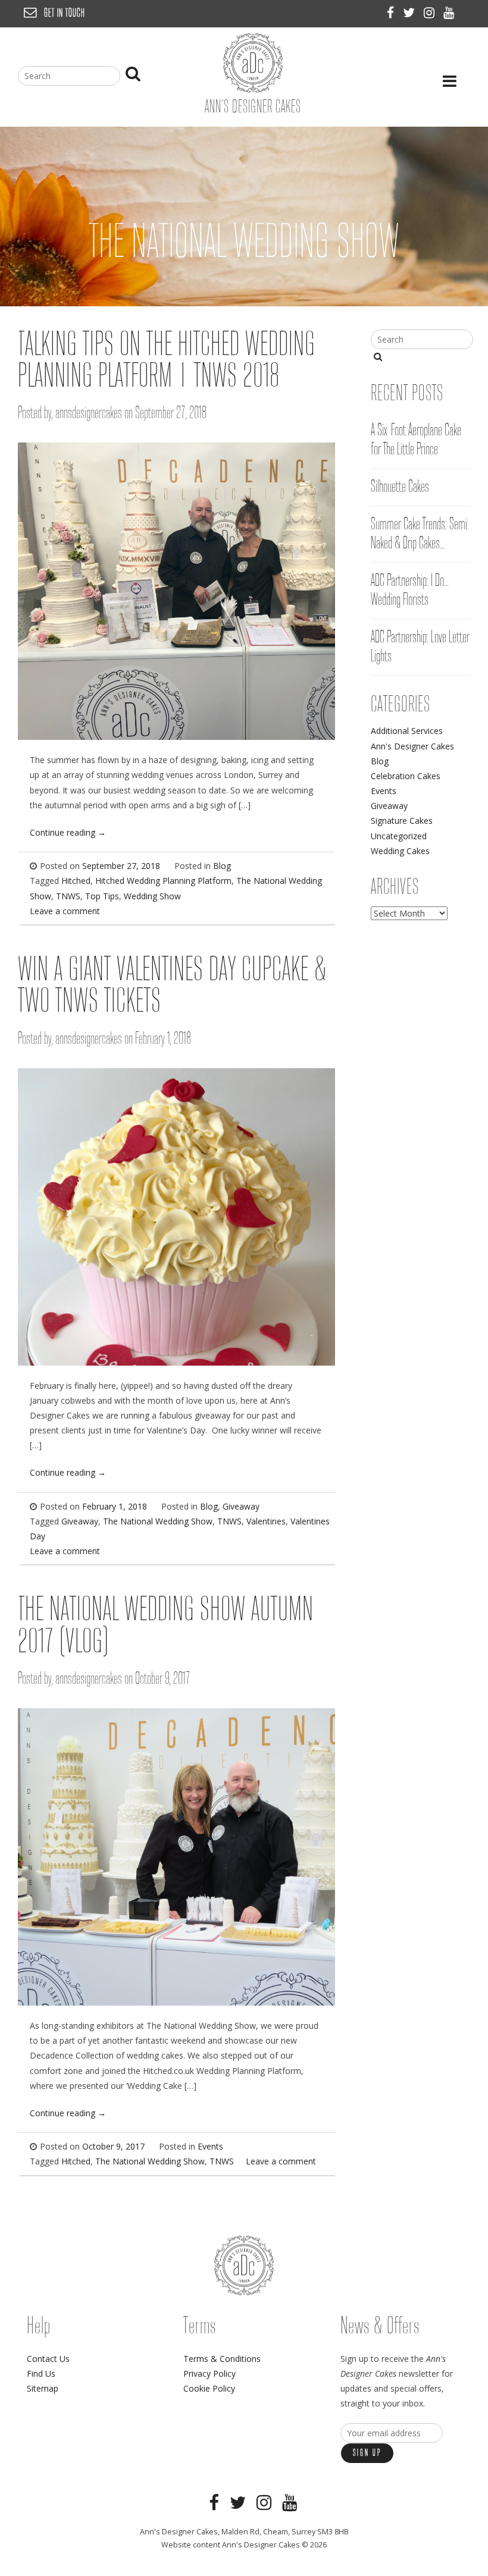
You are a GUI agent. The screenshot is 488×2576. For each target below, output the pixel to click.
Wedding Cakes (400, 851)
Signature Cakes (402, 821)
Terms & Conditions (222, 2359)
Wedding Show (152, 896)
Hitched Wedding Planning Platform (163, 881)
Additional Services (407, 731)
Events (210, 2146)
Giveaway (241, 1506)
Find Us (41, 2373)
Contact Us (48, 2359)
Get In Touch (65, 13)
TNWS (68, 896)
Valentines (266, 1521)
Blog (222, 866)
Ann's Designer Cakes (412, 746)
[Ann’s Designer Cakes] (253, 90)
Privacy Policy (209, 2373)
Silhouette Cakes (400, 487)
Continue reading (68, 832)
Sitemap (43, 2388)
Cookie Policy (209, 2388)
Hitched (76, 881)
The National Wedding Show (158, 1521)
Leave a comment (65, 911)
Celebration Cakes (406, 776)
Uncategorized (399, 836)
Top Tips (102, 896)
